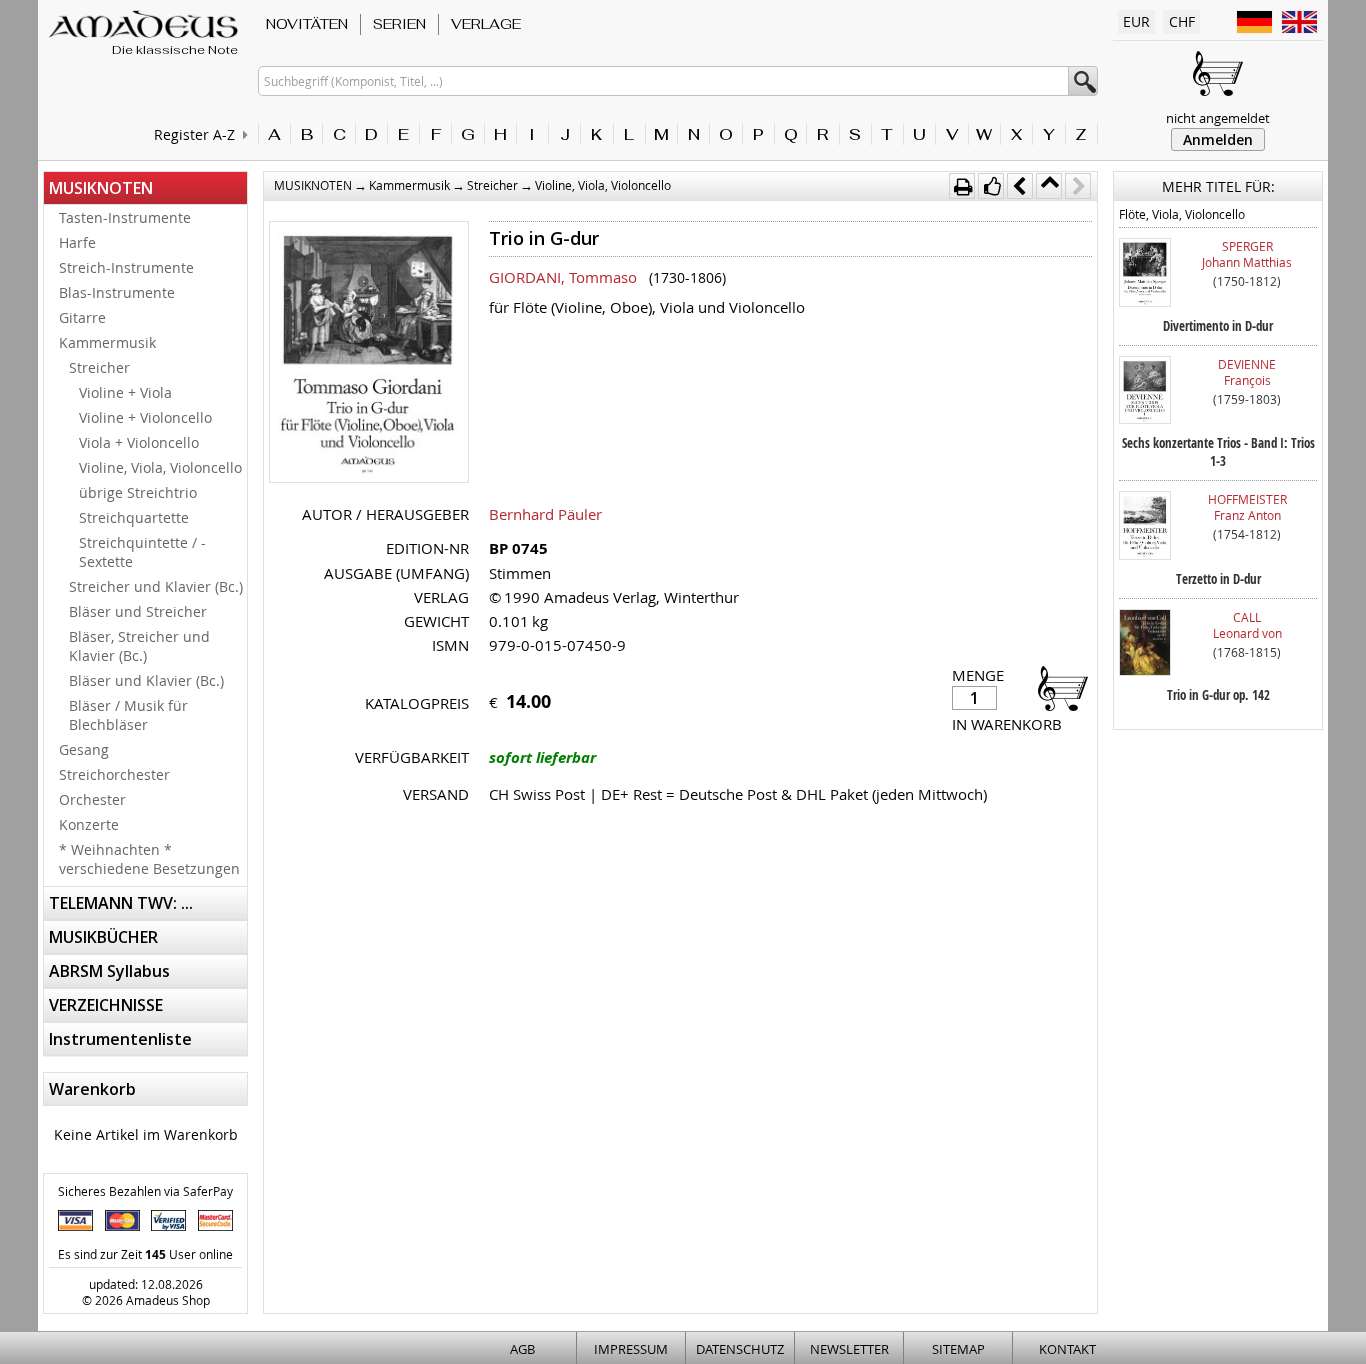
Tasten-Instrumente (125, 217)
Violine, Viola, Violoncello (160, 467)
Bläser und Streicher (138, 611)
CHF (1182, 21)
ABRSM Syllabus (109, 971)
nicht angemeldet (1218, 118)
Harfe (77, 242)
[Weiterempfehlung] (991, 186)
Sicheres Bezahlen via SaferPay (145, 1191)
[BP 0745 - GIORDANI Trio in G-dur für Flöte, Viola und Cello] (369, 354)
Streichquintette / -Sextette (142, 552)
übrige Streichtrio (138, 492)
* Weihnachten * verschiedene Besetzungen (149, 859)
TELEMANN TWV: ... (121, 903)
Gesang (84, 749)
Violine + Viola (125, 392)
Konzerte (89, 824)
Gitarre (82, 317)
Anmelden (1218, 139)
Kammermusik (107, 342)
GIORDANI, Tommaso (563, 277)
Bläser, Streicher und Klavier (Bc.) (139, 646)
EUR (1136, 21)
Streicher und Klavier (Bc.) (156, 586)
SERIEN (399, 24)
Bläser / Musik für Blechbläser (128, 715)
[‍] (1057, 687)
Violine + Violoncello (145, 417)
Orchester (92, 799)
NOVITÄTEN (307, 24)
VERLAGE (486, 24)
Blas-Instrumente (117, 292)
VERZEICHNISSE (106, 1005)
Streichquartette (134, 517)
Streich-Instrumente (126, 267)
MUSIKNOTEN (101, 188)
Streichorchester (114, 774)
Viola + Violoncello (139, 442)
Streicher (99, 367)
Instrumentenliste (120, 1039)
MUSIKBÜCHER (103, 937)
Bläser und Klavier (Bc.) (146, 680)
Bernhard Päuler (545, 514)
